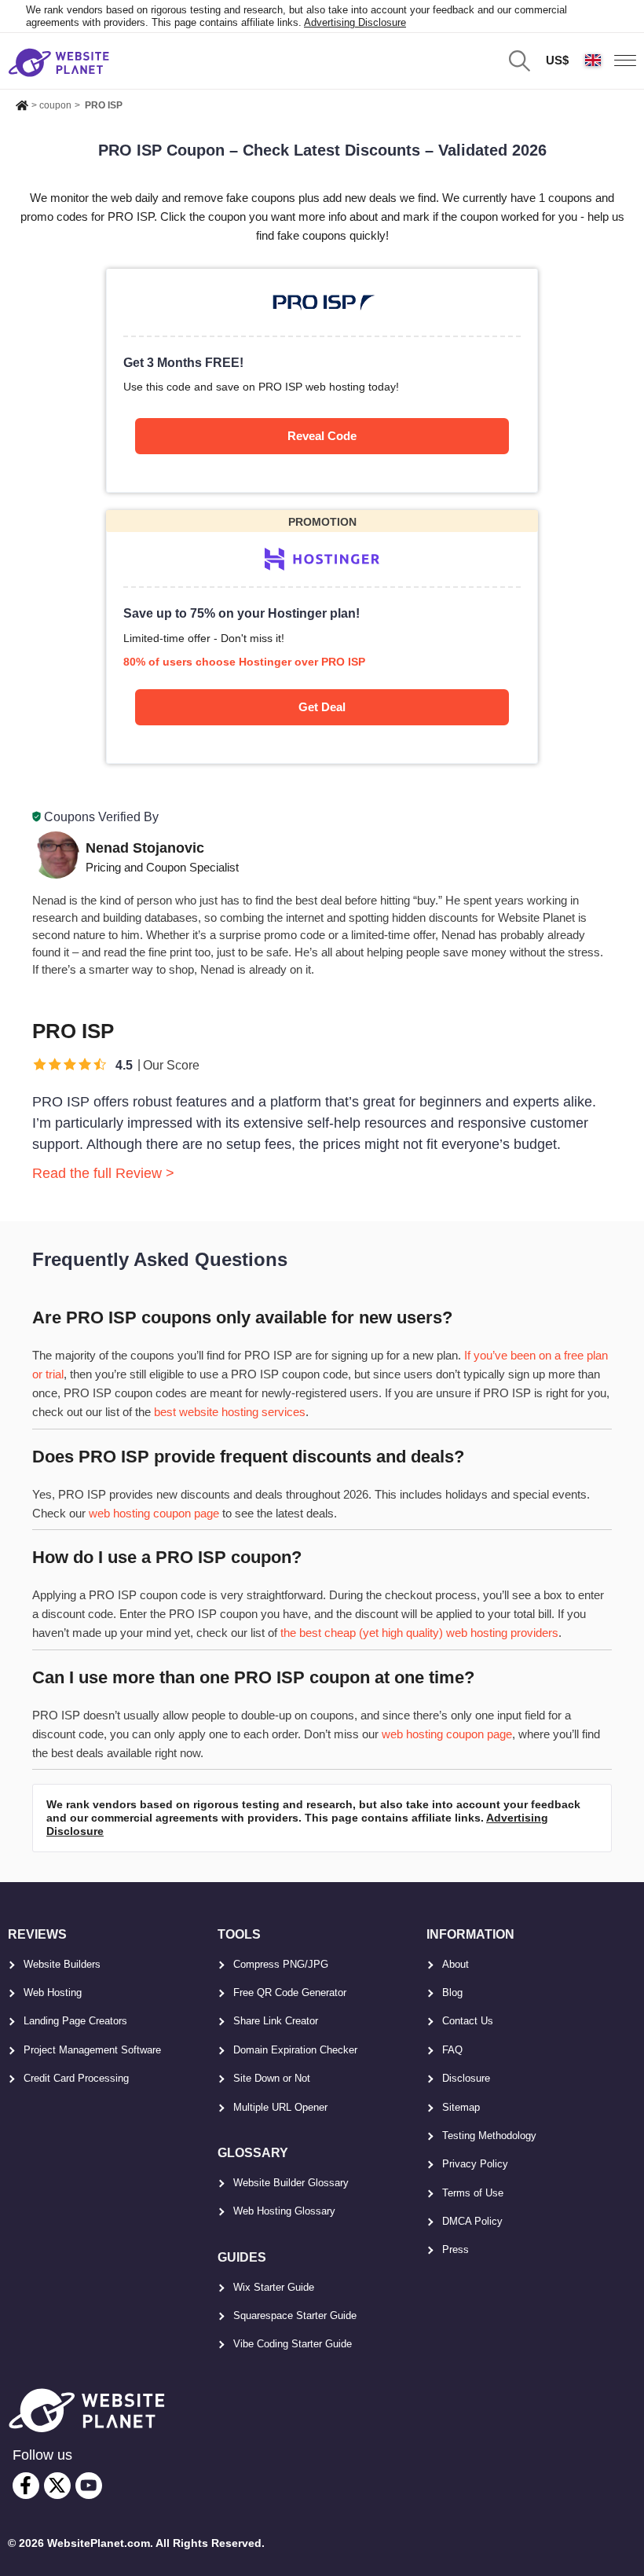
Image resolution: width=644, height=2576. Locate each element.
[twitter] (57, 2486)
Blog (452, 1993)
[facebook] (26, 2486)
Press (456, 2249)
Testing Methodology (489, 2136)
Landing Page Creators (75, 2021)
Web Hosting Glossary (284, 2211)
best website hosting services (230, 1412)
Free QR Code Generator (290, 1993)
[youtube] (89, 2486)
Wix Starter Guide (274, 2287)
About (456, 1964)
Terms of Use (473, 2193)
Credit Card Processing (76, 2078)
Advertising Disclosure (355, 22)
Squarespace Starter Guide (295, 2315)
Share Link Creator (276, 2021)
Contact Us (468, 2021)
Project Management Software (92, 2050)
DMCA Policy (472, 2221)
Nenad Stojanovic (145, 848)
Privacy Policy (475, 2164)
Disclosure (466, 2078)
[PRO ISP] (322, 380)
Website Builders (62, 1964)
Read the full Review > (103, 1173)
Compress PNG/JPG (281, 1964)
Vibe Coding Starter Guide (293, 2344)
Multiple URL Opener (280, 2107)
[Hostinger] (322, 637)
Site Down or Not (272, 2078)
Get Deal (322, 707)
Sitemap (461, 2107)
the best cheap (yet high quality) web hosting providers (419, 1633)
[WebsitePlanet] (22, 103)
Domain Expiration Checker (295, 2050)
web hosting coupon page (154, 1513)
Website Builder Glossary (291, 2183)
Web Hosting (53, 1993)
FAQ (452, 2050)
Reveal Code (322, 436)
